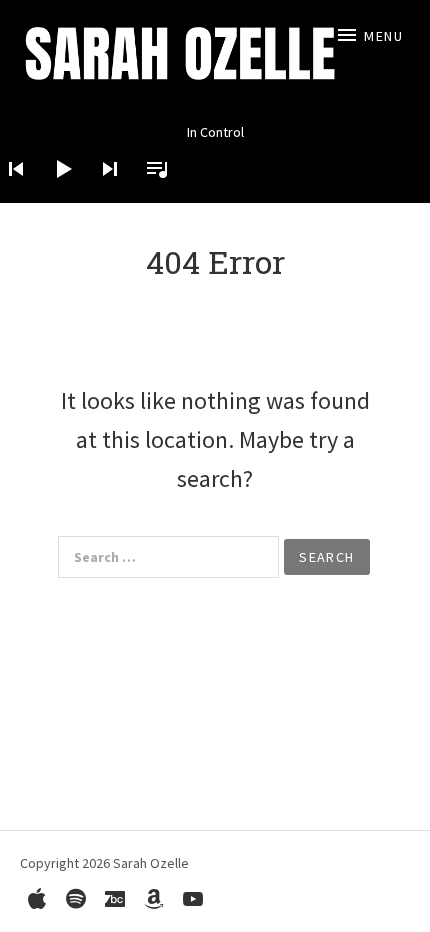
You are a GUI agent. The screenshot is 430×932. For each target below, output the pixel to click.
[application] (215, 153)
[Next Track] (104, 195)
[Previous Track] (10, 195)
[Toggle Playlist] (151, 195)
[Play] (57, 195)
